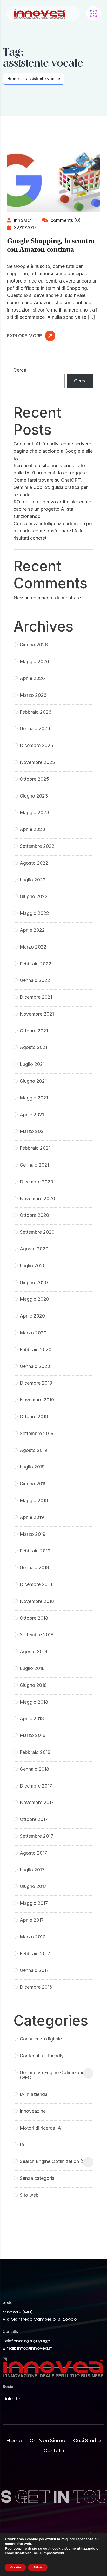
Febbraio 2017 (35, 1954)
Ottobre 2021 (34, 1031)
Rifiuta (38, 2567)
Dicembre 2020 (36, 1182)
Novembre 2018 (37, 1601)
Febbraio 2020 (36, 1349)
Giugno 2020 (34, 1282)
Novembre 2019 (37, 1400)
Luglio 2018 (32, 1668)
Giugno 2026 (34, 645)
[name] (39, 14)
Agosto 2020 (34, 1249)
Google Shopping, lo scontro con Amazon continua (51, 245)
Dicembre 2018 (36, 1584)
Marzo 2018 (33, 1735)
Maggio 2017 (34, 1903)
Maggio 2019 (34, 1500)
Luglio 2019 (32, 1467)
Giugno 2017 (33, 1886)
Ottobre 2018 (34, 1618)
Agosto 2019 (34, 1450)
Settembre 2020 (37, 1232)
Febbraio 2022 (36, 964)
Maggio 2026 (34, 661)
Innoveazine (33, 2111)
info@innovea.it (34, 2348)
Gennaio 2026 (35, 729)
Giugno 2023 (34, 796)
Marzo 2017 (32, 1937)
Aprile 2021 (32, 1115)
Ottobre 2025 (34, 779)
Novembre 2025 (37, 762)
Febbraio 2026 (36, 712)
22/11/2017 (24, 227)
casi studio (87, 2440)
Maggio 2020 (34, 1299)
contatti (54, 2451)
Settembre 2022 (37, 846)
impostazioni (53, 2553)
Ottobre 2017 (34, 1819)
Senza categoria (37, 2178)
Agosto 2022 (34, 863)
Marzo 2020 (33, 1333)
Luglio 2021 (32, 1064)
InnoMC (22, 220)
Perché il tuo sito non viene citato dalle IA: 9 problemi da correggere (50, 469)
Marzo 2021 (33, 1131)
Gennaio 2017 (34, 1970)
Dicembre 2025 (36, 745)
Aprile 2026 (32, 678)
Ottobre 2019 (34, 1417)
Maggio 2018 (34, 1702)
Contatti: (10, 2331)
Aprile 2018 (32, 1718)
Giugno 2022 (34, 896)
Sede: (8, 2302)
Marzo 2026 (33, 695)
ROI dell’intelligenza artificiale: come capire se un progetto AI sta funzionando (52, 509)
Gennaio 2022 (35, 980)
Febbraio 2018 (35, 1752)
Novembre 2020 (37, 1199)
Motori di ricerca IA (40, 2128)
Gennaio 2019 (34, 1568)
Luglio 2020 (33, 1266)
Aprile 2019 (32, 1517)
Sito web (29, 2195)
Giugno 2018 (33, 1685)
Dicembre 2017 (36, 1786)
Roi (23, 2144)
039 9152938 (37, 2341)
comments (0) (65, 220)
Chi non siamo (48, 2440)
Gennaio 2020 (35, 1366)
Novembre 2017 (37, 1802)
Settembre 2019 (37, 1433)
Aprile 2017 (32, 1920)
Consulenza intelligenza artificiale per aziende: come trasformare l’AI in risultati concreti (53, 531)
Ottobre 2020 (34, 1215)
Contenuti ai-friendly (42, 2056)
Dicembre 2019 (36, 1383)
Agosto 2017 (33, 1853)
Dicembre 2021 (36, 997)
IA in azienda (34, 2094)
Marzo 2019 (33, 1534)
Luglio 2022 (33, 880)
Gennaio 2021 (34, 1165)
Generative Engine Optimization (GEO (53, 2075)
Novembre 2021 (37, 1014)
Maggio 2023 (35, 812)
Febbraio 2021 (35, 1148)
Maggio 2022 (34, 913)
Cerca (20, 370)
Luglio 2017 (32, 1870)
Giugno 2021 (33, 1081)
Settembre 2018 (37, 1635)
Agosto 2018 (34, 1651)
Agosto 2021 (34, 1047)
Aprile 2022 (32, 930)
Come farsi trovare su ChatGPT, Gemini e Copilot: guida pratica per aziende (51, 487)
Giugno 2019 (33, 1484)
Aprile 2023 (32, 829)
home (14, 2440)
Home (13, 79)
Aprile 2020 (32, 1316)
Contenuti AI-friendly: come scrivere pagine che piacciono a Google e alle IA (53, 451)
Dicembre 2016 (36, 1987)
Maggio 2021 (34, 1098)
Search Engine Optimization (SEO (56, 2161)
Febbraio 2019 (35, 1551)
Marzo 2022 (33, 947)
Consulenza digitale (41, 2039)
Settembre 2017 (36, 1836)
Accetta (15, 2567)
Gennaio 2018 (34, 1769)
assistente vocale (43, 79)
